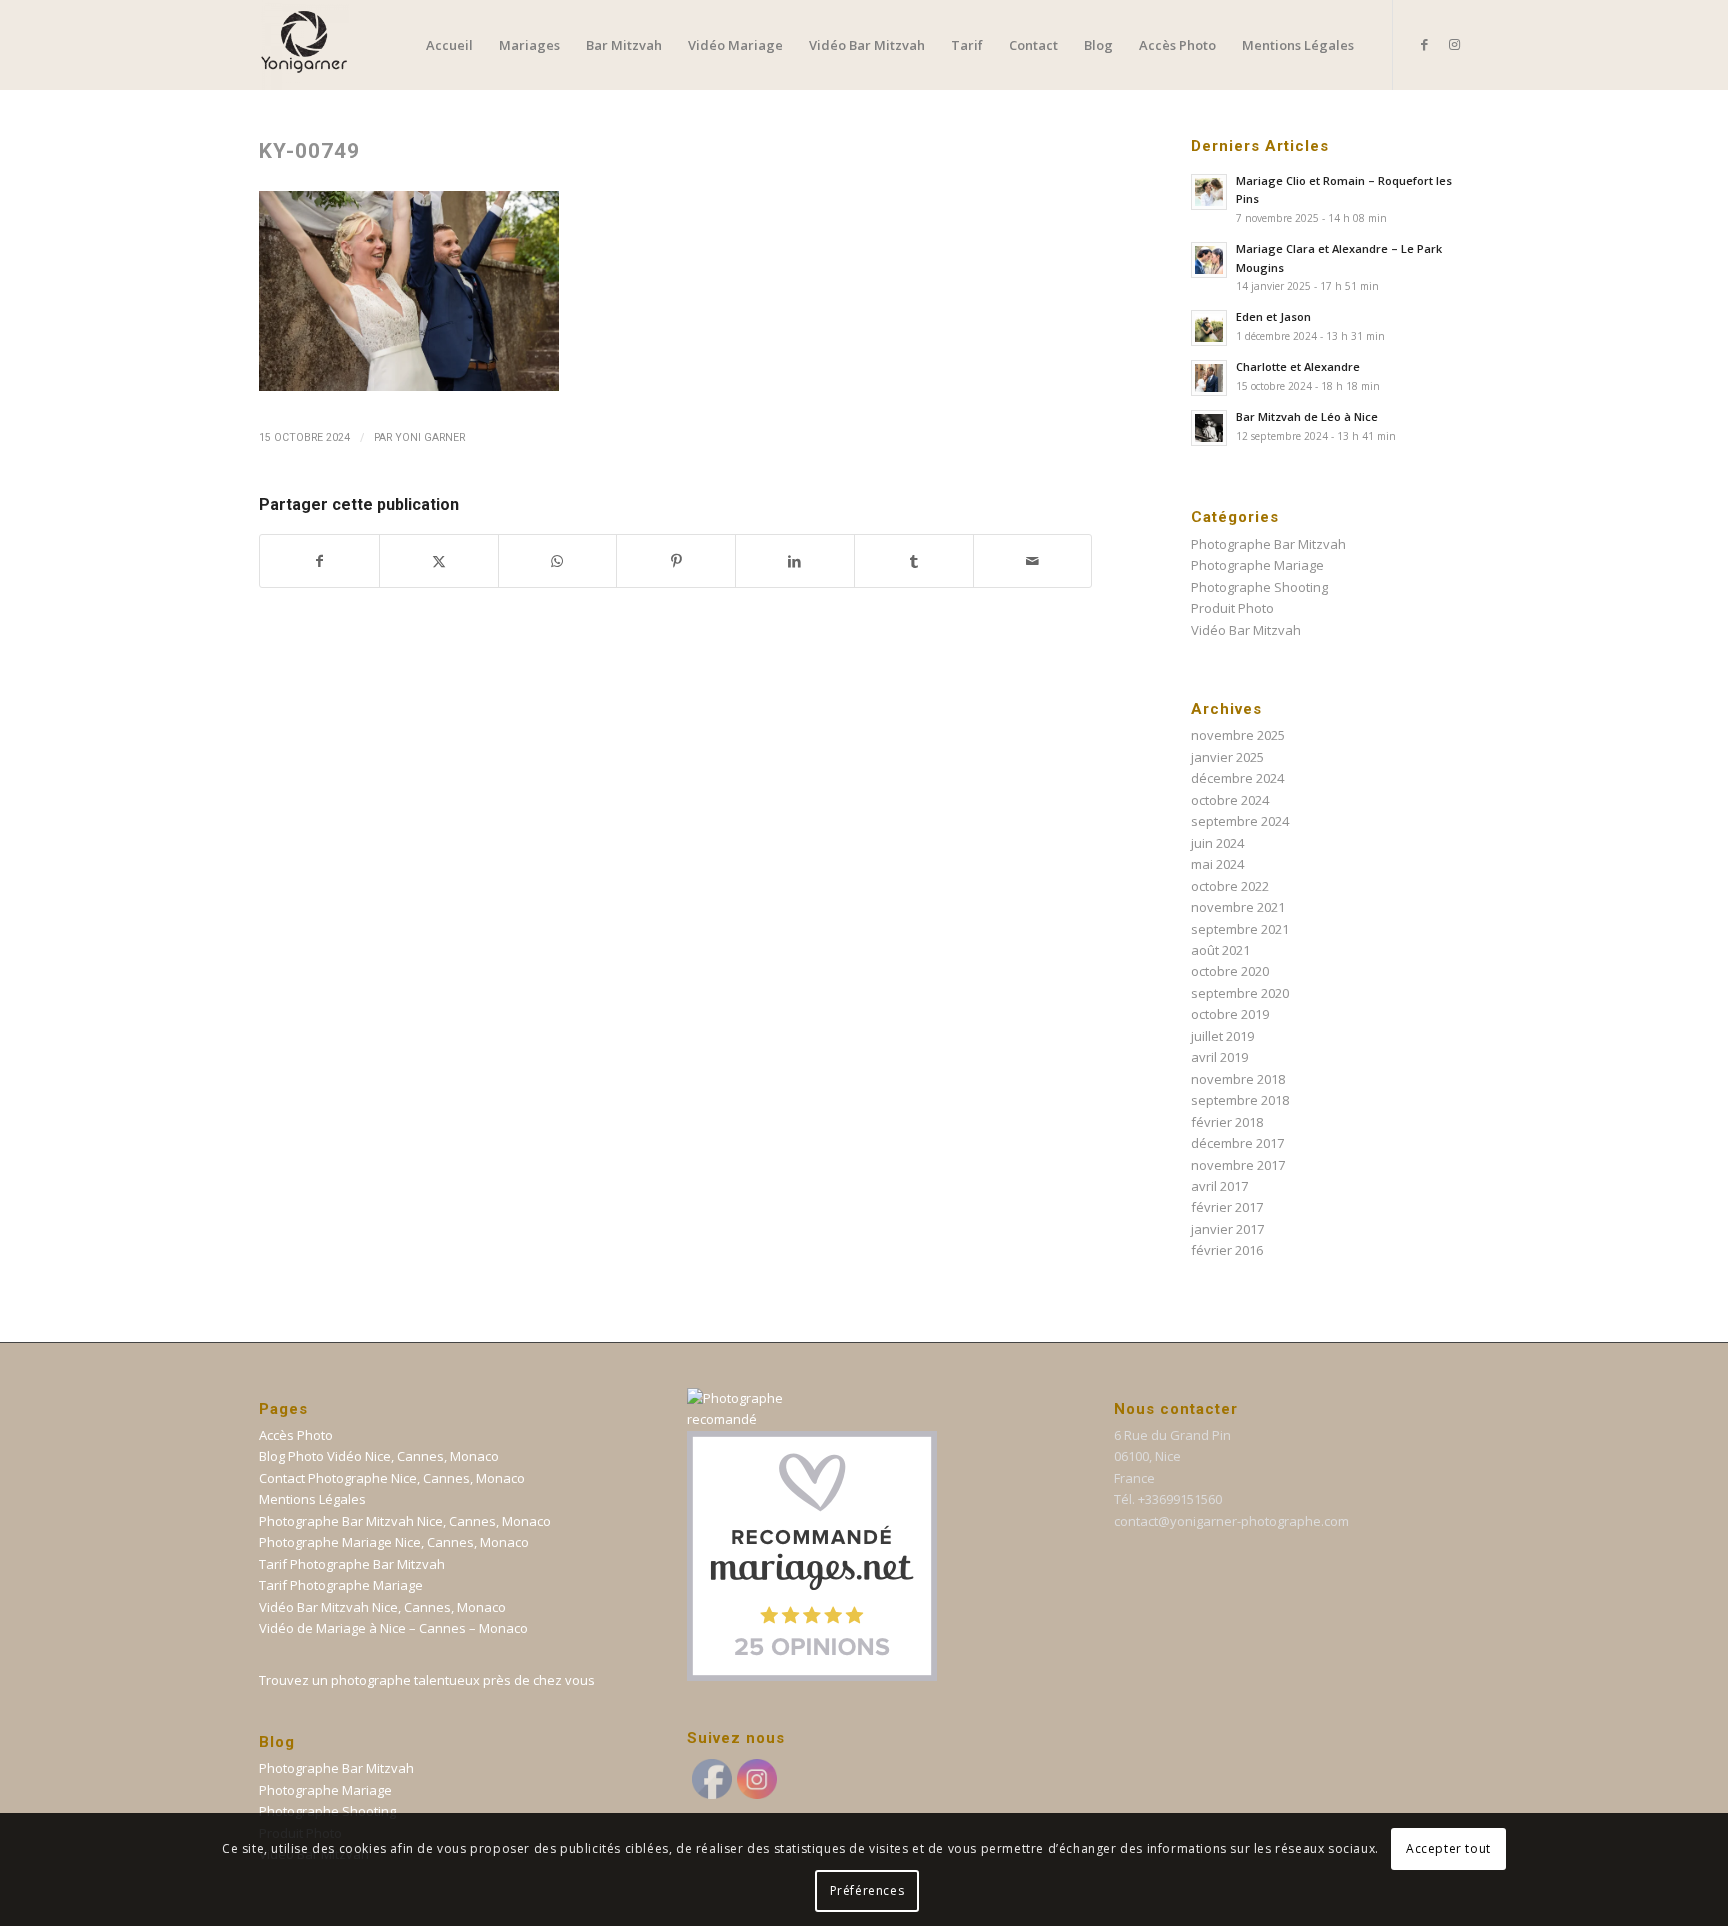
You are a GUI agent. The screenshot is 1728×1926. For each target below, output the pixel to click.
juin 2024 (1217, 843)
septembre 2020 (1240, 993)
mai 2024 (1217, 864)
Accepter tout (1448, 1847)
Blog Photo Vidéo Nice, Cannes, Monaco (379, 1456)
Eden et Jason (1273, 316)
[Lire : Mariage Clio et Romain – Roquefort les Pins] (1209, 192)
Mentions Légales (312, 1499)
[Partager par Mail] (1033, 561)
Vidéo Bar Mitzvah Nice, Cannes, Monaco (382, 1607)
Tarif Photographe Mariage (341, 1585)
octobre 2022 (1230, 886)
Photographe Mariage (1257, 565)
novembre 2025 (1238, 735)
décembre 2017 (1237, 1143)
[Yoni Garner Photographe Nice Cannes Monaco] (304, 45)
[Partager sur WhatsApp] (558, 561)
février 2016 (1227, 1250)
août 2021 (1220, 950)
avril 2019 (1219, 1057)
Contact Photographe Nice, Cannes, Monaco (392, 1478)
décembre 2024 (1237, 778)
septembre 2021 (1240, 929)
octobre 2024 (1230, 800)
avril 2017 (1219, 1186)
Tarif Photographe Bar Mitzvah (352, 1564)
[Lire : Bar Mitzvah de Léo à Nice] (1209, 428)
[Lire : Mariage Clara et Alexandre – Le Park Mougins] (1209, 260)
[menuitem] (449, 45)
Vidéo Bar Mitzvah (1246, 630)
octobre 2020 (1230, 971)
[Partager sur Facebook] (319, 561)
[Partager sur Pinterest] (676, 561)
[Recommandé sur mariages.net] (812, 1676)
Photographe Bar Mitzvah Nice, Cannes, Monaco (405, 1521)
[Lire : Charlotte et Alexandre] (1209, 378)
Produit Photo (1232, 608)
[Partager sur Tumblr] (914, 561)
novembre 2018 (1238, 1079)
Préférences (867, 1890)
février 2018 (1227, 1122)
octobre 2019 (1230, 1014)
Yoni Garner (430, 437)
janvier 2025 (1227, 757)
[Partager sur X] (439, 561)
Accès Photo (296, 1435)
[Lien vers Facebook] (1424, 44)
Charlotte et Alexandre (1298, 366)
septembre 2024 (1240, 821)
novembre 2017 (1238, 1165)
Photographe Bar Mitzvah (1268, 544)
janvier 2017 (1227, 1229)
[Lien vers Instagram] (1454, 44)
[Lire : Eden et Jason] (1209, 328)
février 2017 (1227, 1207)
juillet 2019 (1222, 1036)
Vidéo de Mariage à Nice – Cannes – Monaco (393, 1628)
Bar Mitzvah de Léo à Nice (1307, 416)
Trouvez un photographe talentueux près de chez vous (427, 1680)
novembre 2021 (1238, 907)
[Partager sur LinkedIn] (795, 561)
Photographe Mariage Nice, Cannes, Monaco (394, 1542)
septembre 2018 (1240, 1100)
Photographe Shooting (1259, 587)
